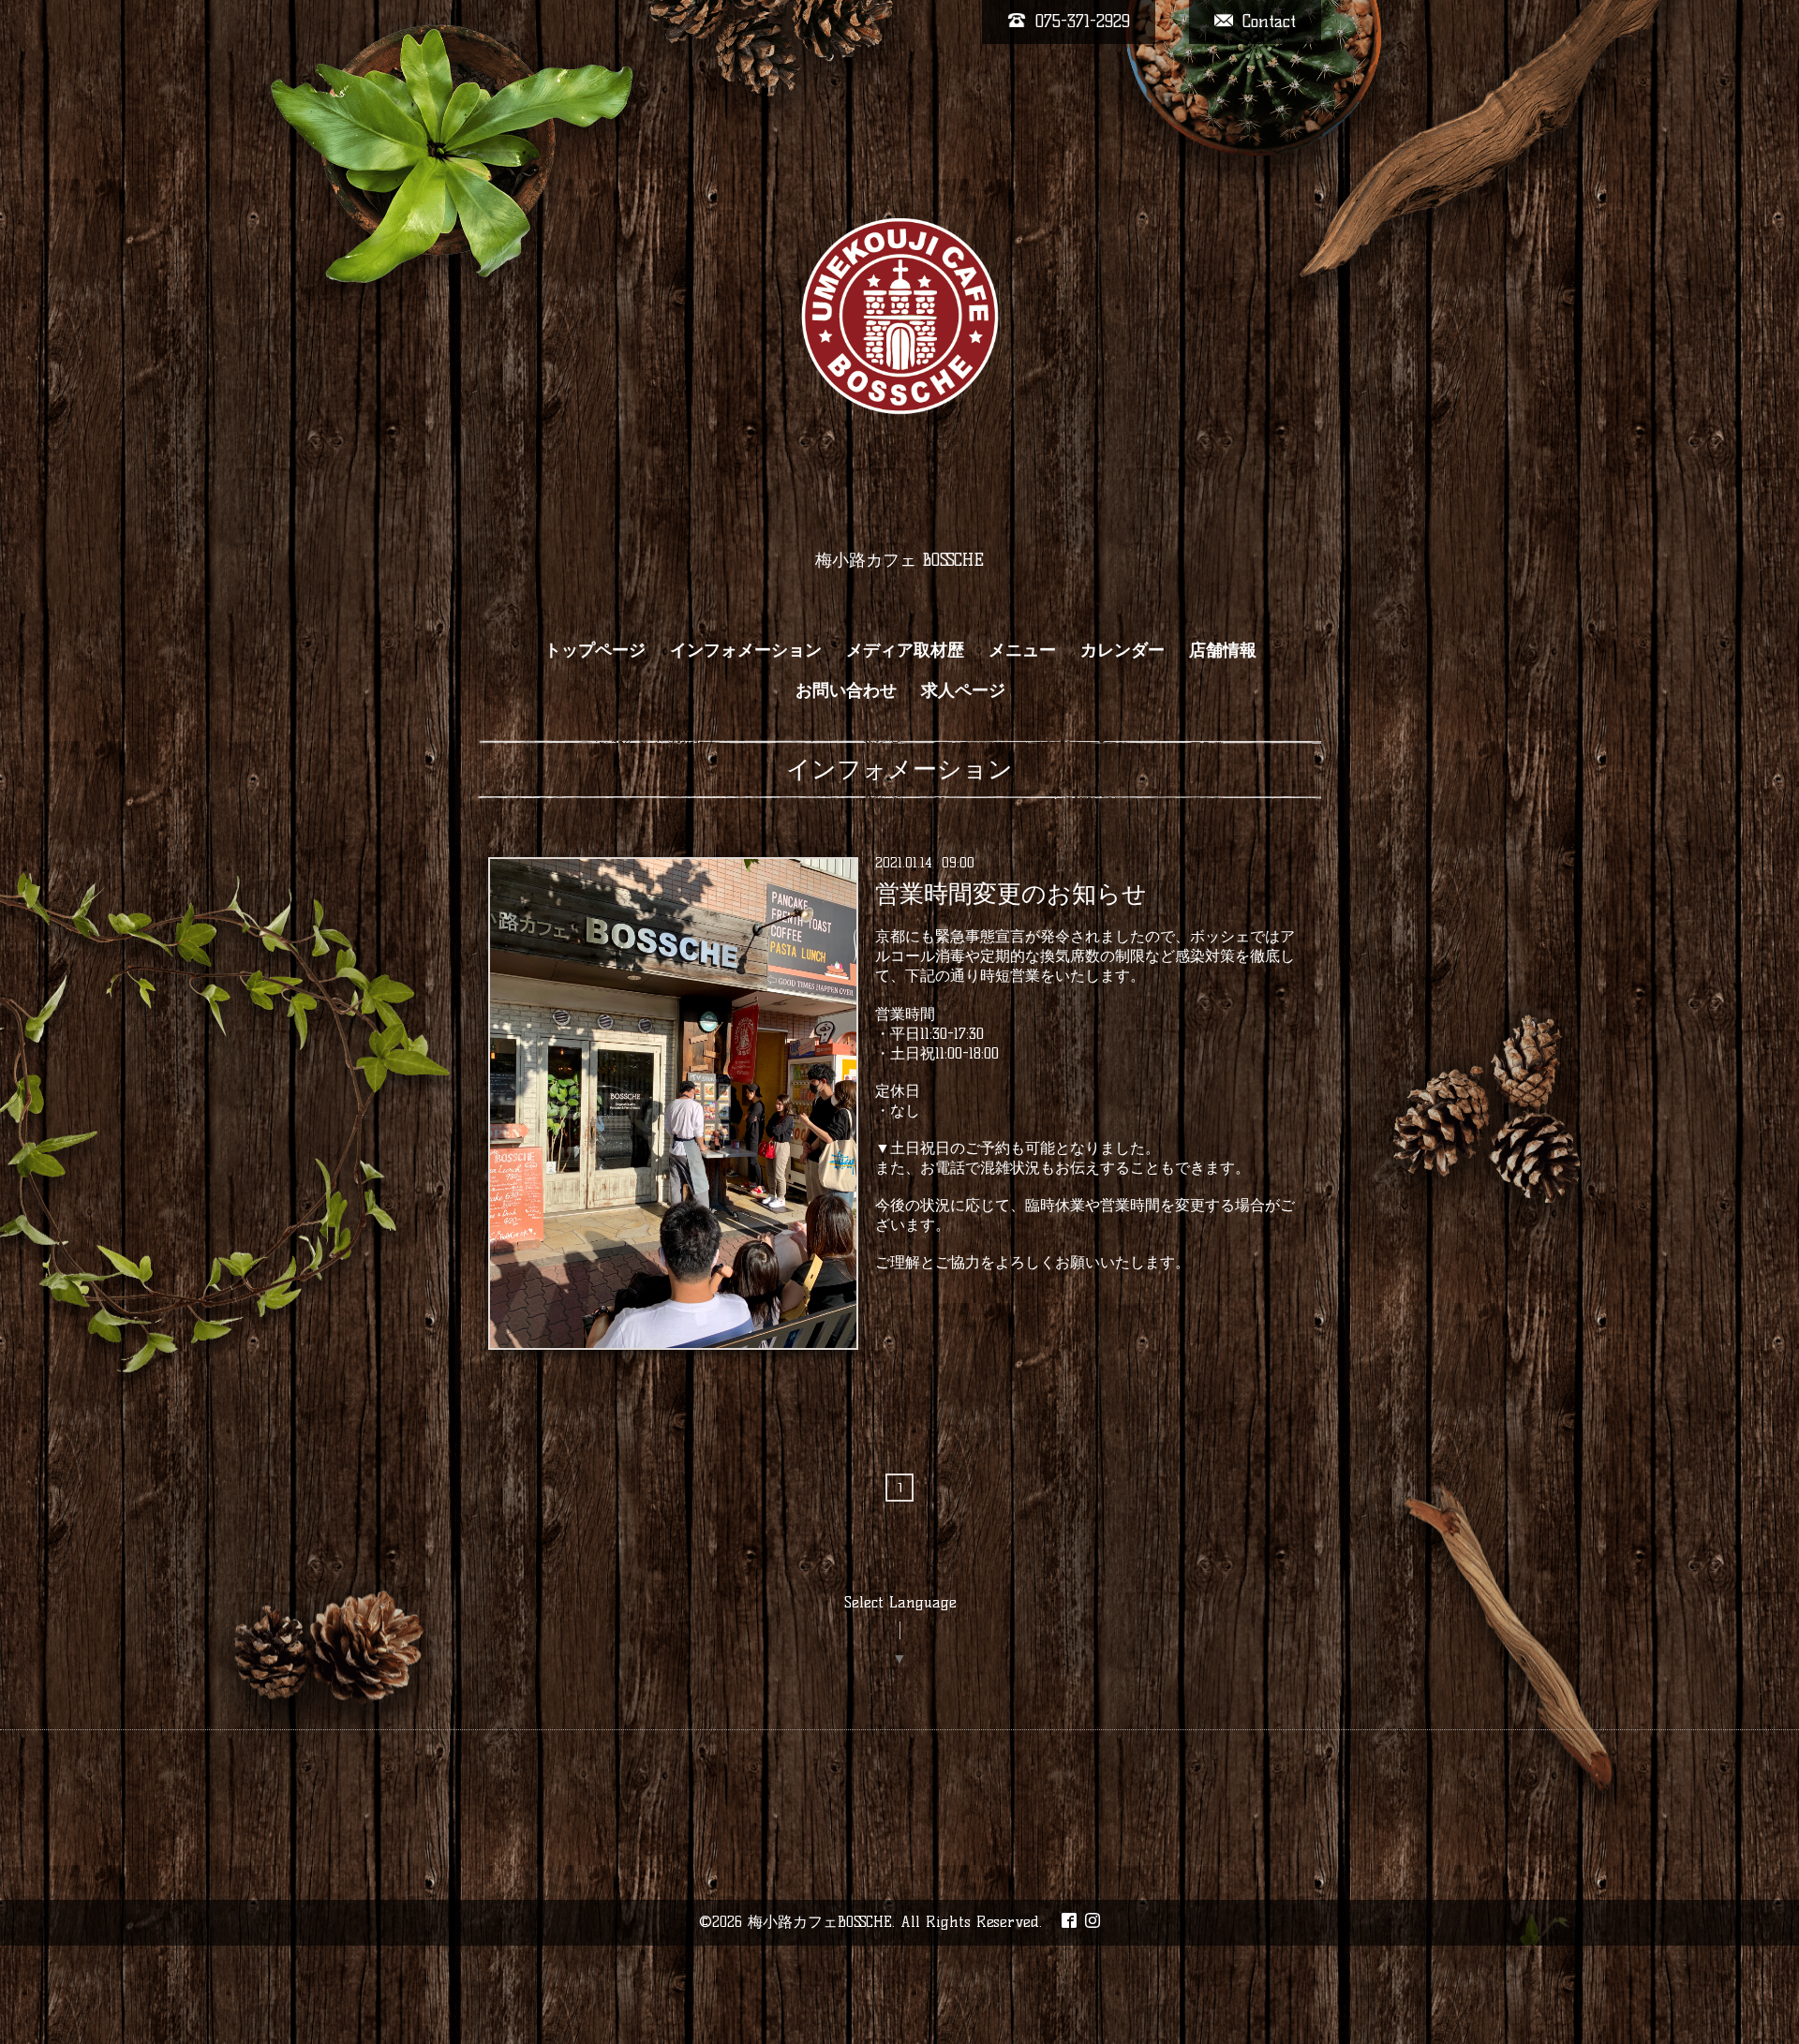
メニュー (1022, 650)
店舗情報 (1223, 650)
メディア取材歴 (905, 650)
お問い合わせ (846, 690)
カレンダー (1123, 650)
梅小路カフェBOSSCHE (820, 1922)
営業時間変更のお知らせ (1011, 894)
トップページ (595, 650)
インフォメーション (746, 650)
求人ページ (963, 690)
